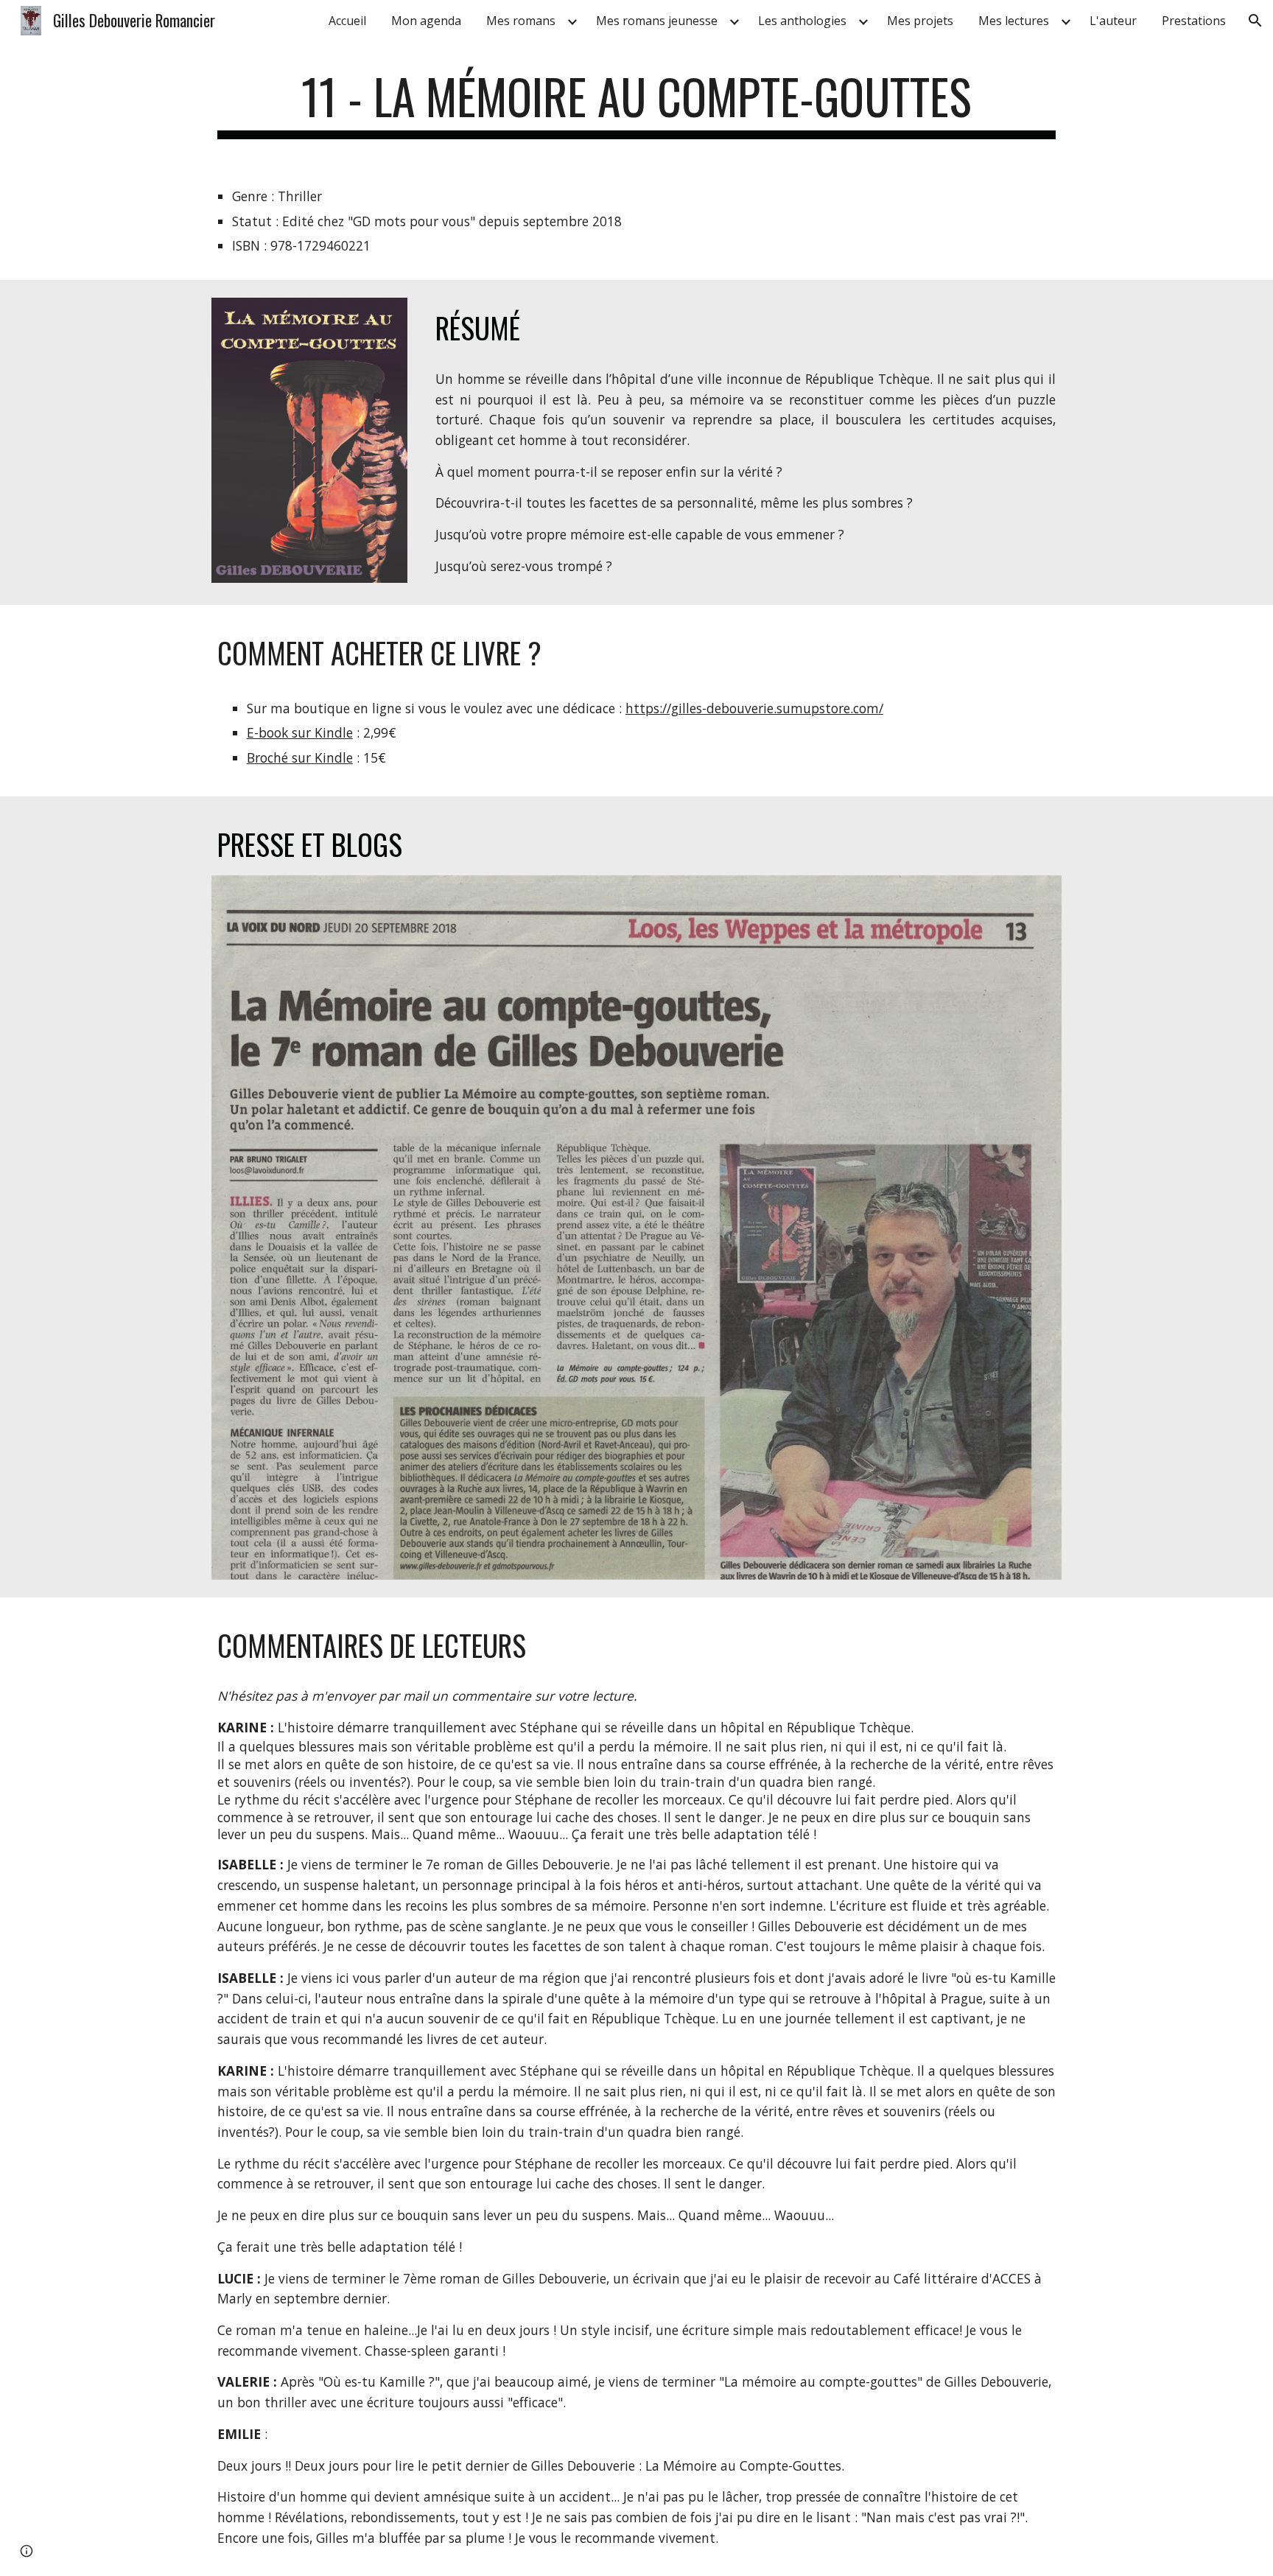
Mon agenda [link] (426, 21)
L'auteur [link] (1113, 21)
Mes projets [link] (920, 21)
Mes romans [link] (521, 21)
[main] (636, 104)
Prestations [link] (1194, 21)
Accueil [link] (347, 21)
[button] (1255, 21)
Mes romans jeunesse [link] (657, 21)
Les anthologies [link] (802, 21)
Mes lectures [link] (1014, 21)
